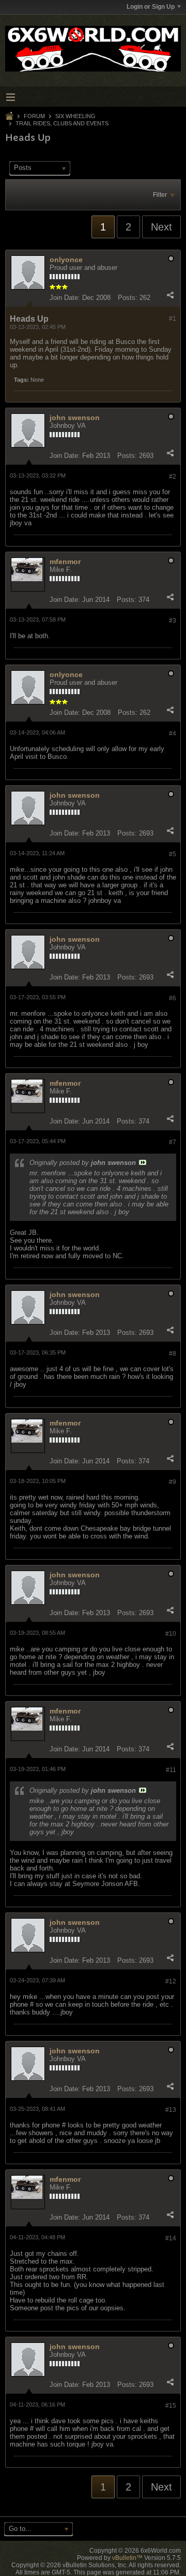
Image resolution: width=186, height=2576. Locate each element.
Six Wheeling (75, 116)
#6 (173, 998)
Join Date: (65, 298)
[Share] (170, 295)
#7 (173, 1142)
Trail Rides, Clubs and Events (62, 123)
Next (161, 227)
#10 (171, 1634)
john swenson (75, 418)
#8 (173, 1354)
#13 (171, 2110)
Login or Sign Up (151, 7)
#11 (171, 1770)
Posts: (128, 298)
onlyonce (66, 260)
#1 (173, 319)
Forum (34, 116)
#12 (171, 1981)
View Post (143, 1162)
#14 (171, 2238)
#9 (173, 1482)
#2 (173, 477)
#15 (171, 2406)
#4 (173, 733)
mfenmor (65, 562)
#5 (173, 854)
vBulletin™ (127, 2558)
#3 (173, 621)
